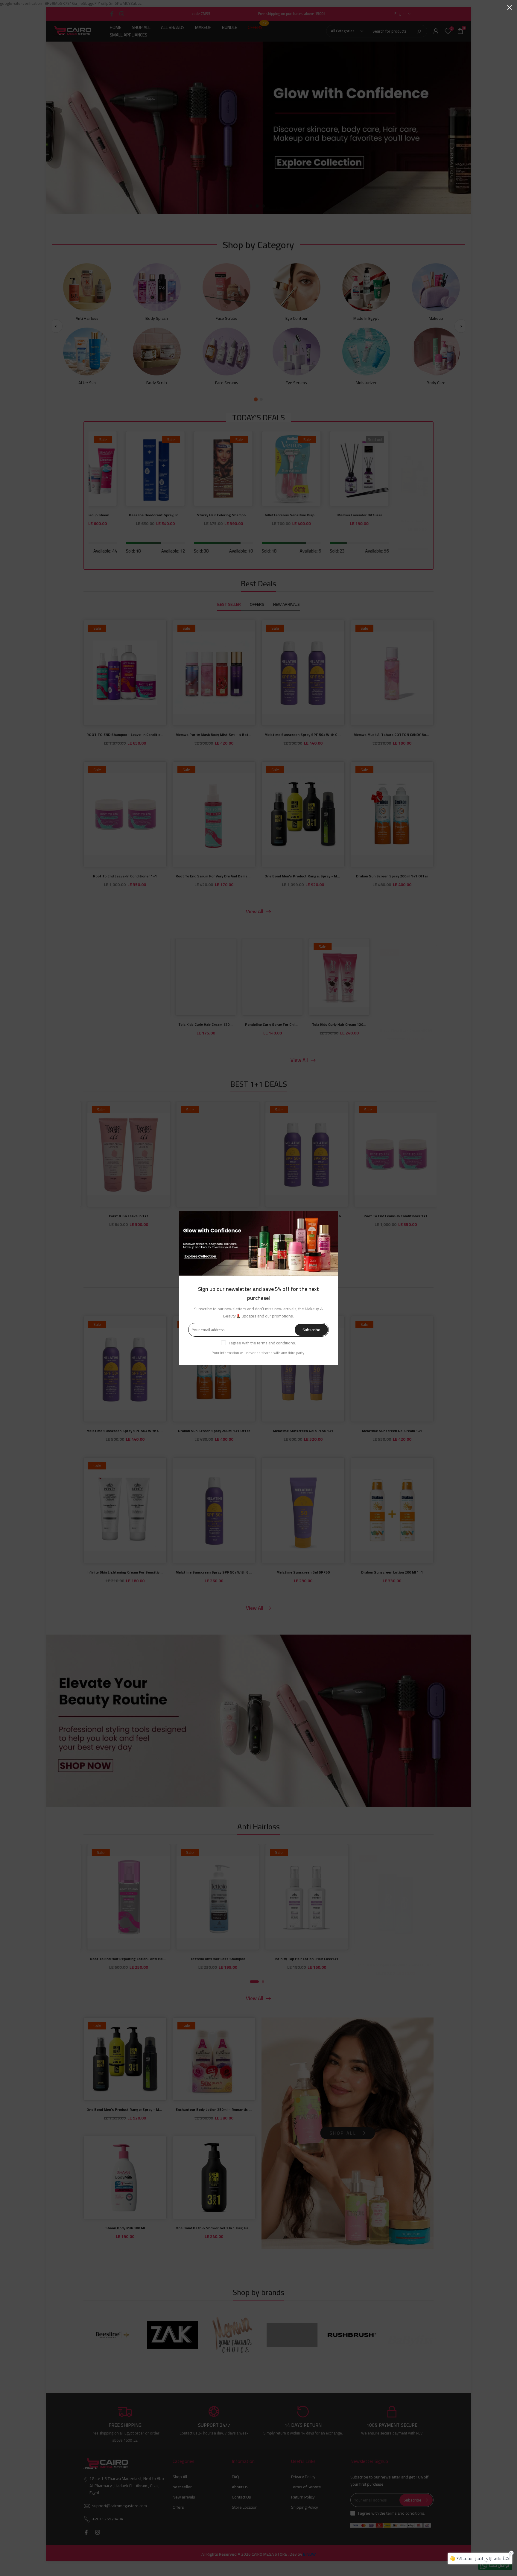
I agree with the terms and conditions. (262, 1343)
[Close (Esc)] (510, 7)
